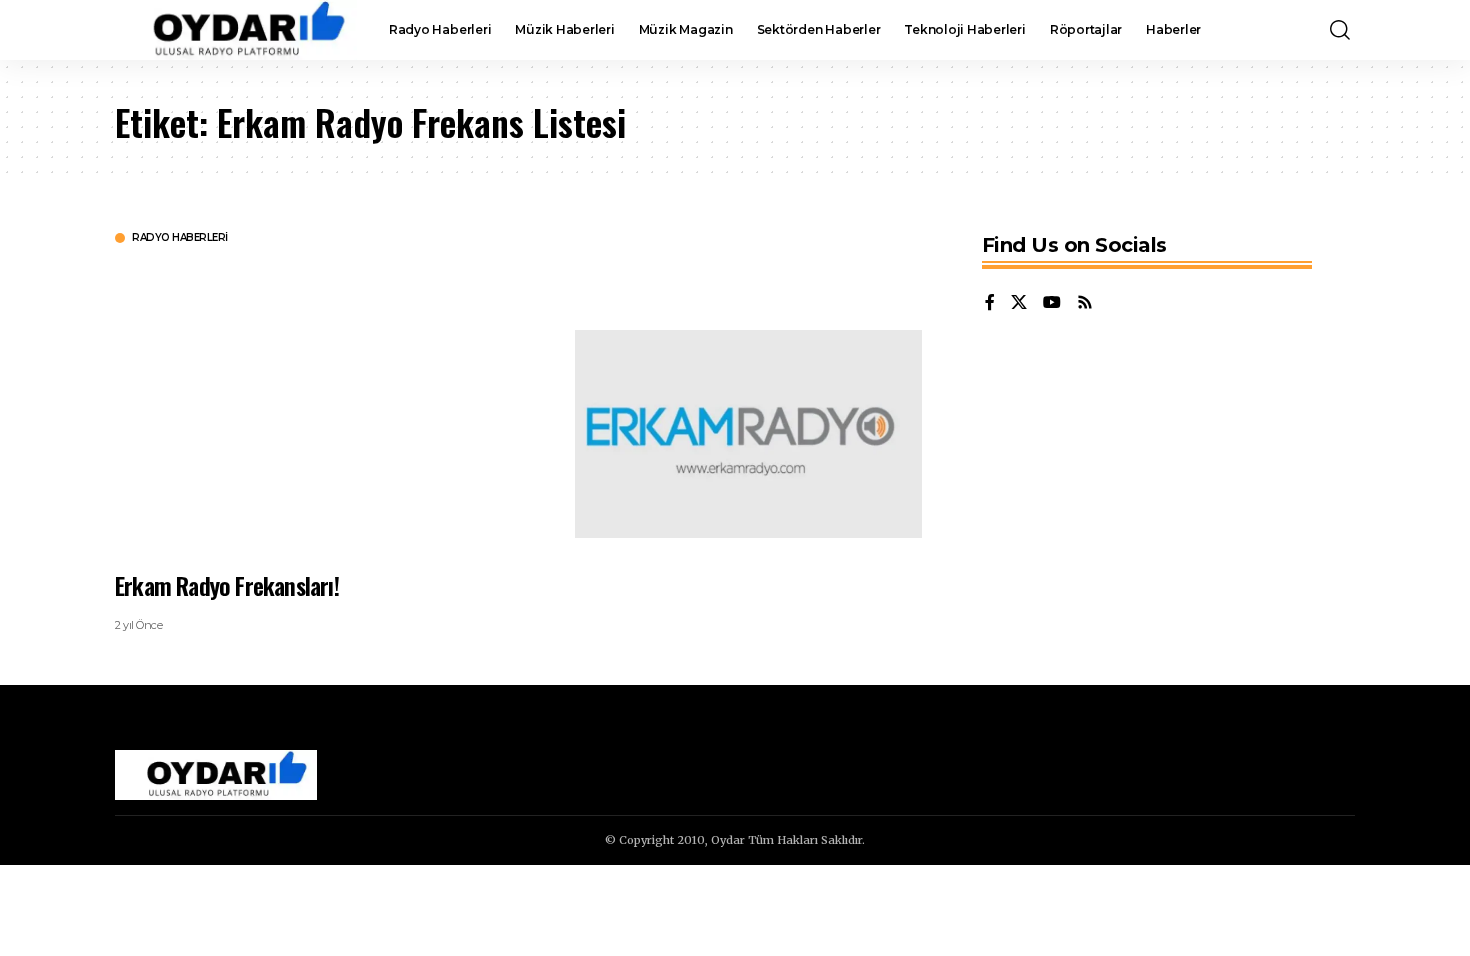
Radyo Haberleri (180, 238)
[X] (1019, 303)
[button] (1340, 30)
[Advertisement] (330, 405)
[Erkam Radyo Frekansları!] (748, 434)
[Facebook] (990, 303)
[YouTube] (1052, 303)
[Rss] (1085, 303)
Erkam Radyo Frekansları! (227, 585)
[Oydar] (236, 30)
